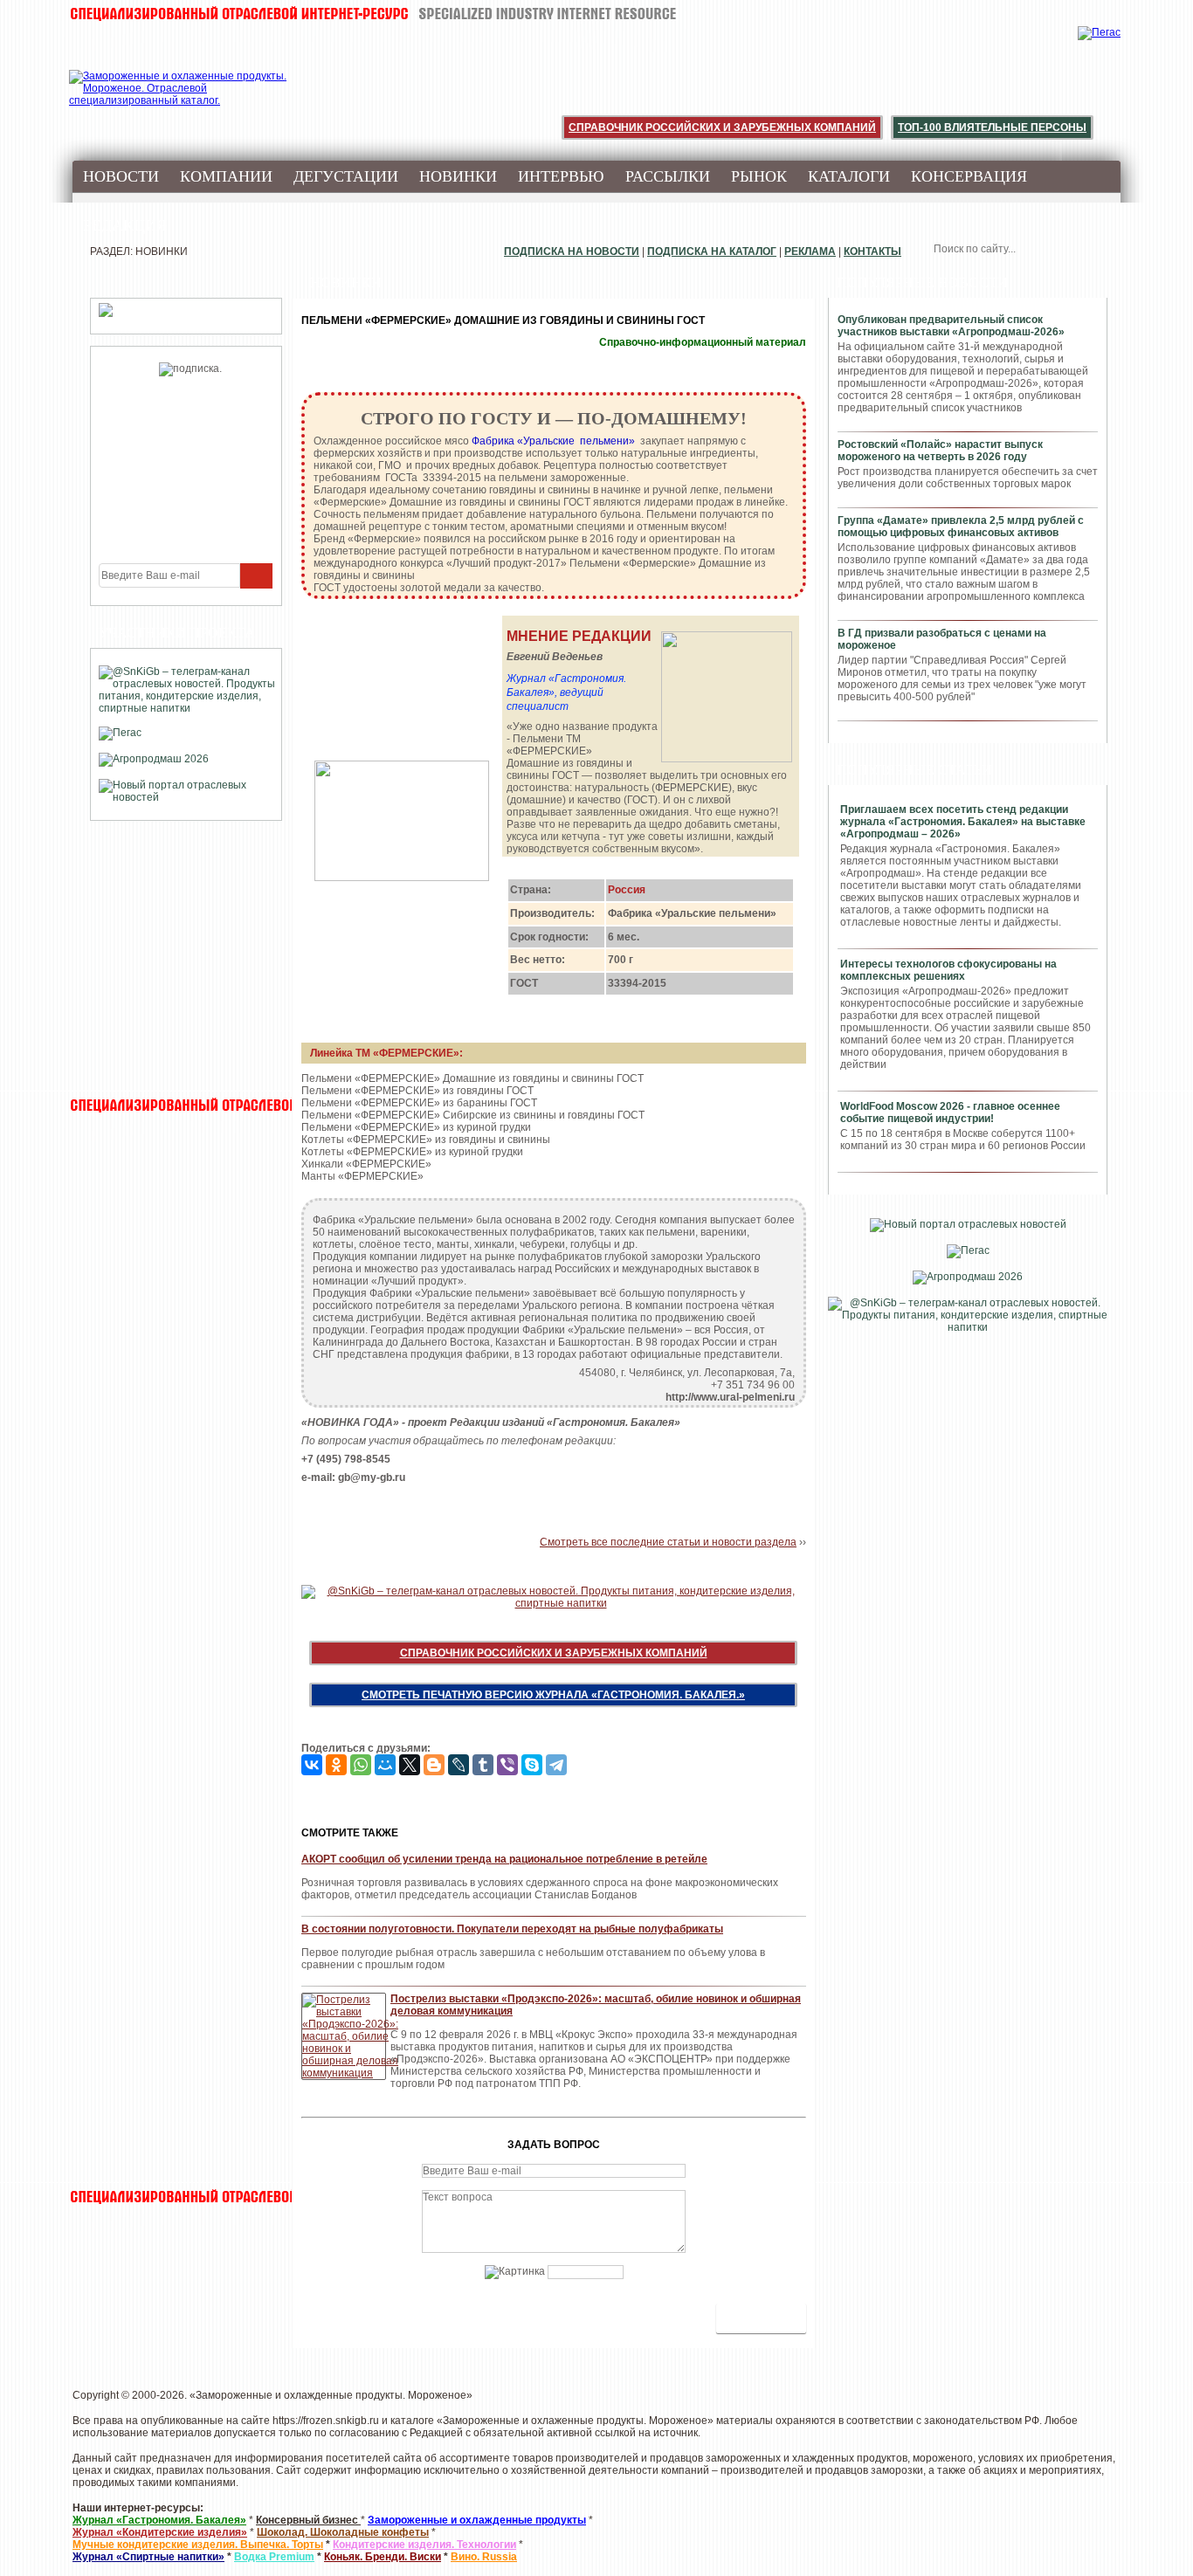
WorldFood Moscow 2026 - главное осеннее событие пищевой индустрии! (950, 1112)
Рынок (759, 176)
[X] (410, 1765)
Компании (226, 176)
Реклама (810, 251)
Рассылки (668, 176)
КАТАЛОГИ (849, 176)
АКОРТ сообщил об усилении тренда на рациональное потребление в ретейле (504, 1859)
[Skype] (532, 1765)
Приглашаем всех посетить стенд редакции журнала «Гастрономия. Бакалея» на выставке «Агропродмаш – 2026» (963, 822)
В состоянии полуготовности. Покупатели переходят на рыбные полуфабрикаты (512, 1929)
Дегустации (346, 176)
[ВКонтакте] (312, 1765)
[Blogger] (434, 1765)
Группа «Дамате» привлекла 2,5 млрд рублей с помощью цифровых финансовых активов (961, 527)
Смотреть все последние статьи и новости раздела (668, 1542)
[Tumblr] (483, 1765)
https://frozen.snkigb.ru (326, 2421)
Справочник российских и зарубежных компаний (722, 127)
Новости (121, 176)
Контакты (872, 251)
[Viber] (507, 1765)
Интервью (561, 176)
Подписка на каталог (712, 251)
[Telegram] (556, 1765)
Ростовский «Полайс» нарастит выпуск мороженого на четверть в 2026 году (940, 451)
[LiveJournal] (459, 1765)
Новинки (458, 176)
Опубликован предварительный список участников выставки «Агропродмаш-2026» (951, 326)
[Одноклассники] (336, 1765)
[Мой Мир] (385, 1765)
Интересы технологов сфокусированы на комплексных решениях (948, 970)
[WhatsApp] (361, 1765)
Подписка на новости (572, 251)
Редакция (125, 225)
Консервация (969, 176)
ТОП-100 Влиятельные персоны (992, 127)
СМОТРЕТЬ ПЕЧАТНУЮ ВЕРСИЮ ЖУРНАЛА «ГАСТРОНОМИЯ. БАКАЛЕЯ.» (553, 1695)
